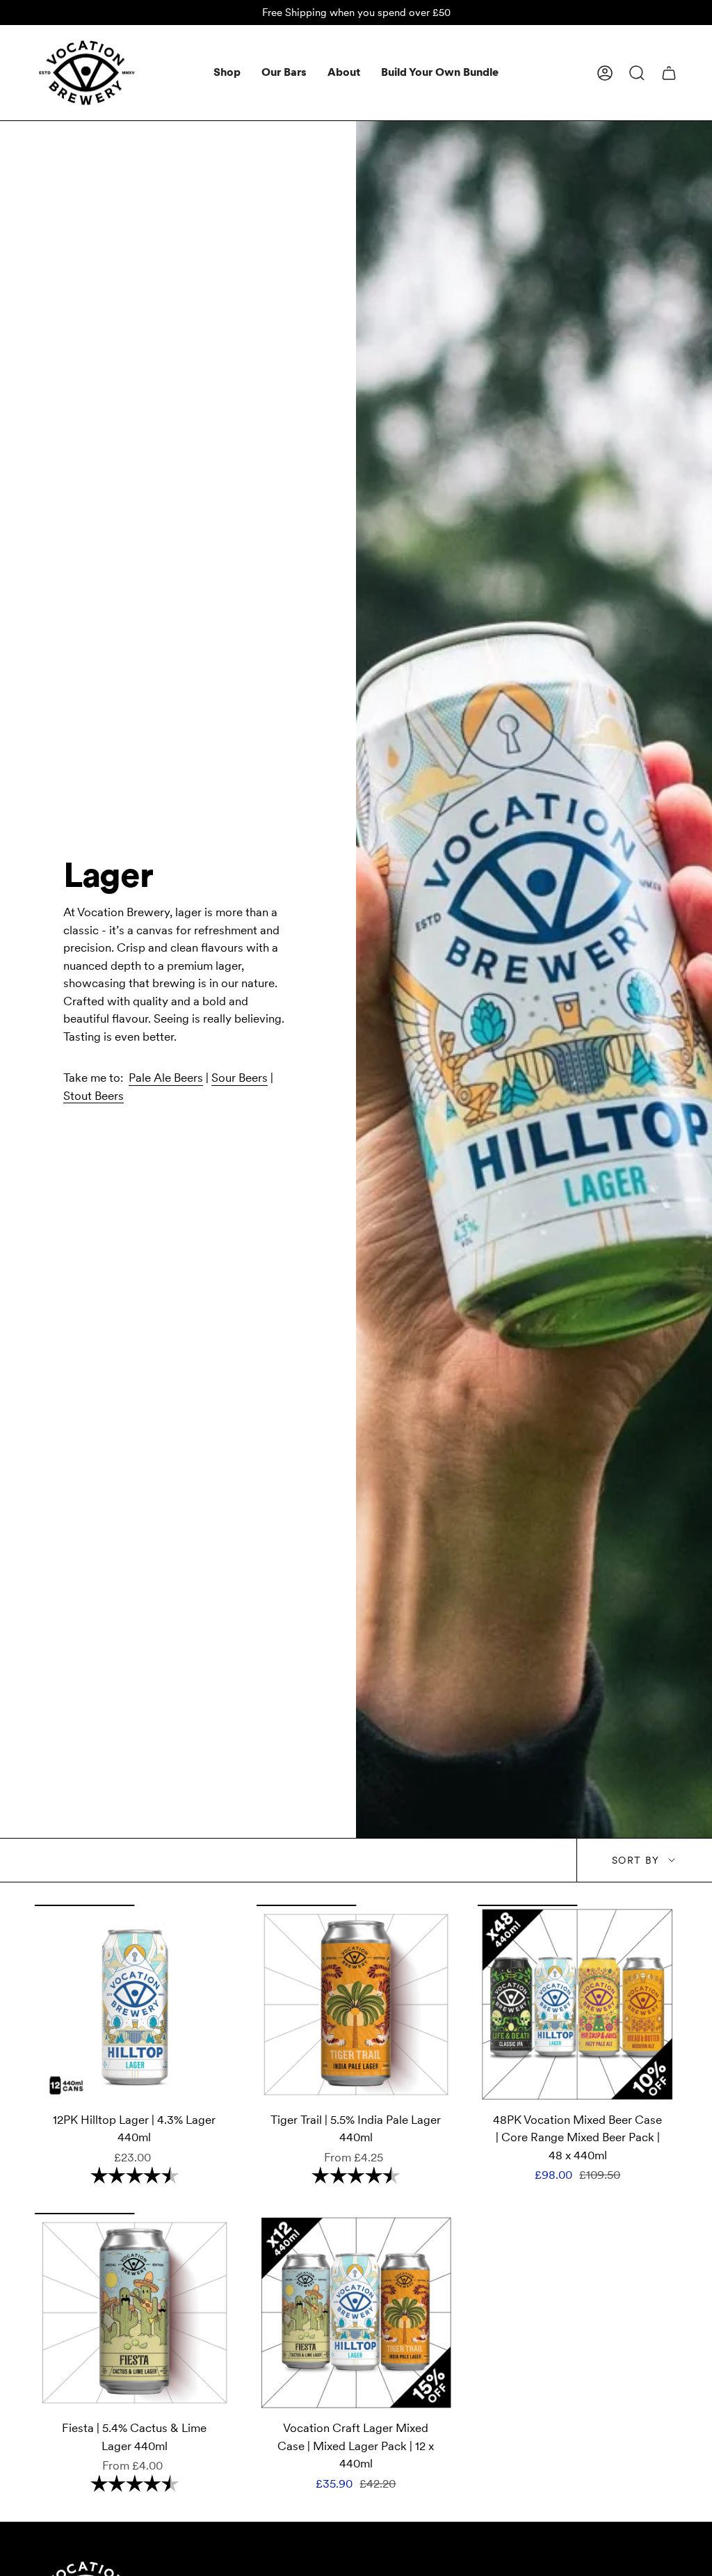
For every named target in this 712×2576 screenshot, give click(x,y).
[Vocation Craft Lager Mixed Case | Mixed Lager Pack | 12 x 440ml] (356, 2313)
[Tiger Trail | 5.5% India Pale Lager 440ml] (356, 2005)
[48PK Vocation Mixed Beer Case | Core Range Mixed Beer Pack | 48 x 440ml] (577, 2005)
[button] (227, 73)
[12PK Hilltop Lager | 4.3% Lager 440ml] (135, 2005)
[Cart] (669, 73)
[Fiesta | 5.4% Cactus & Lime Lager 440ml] (135, 2313)
